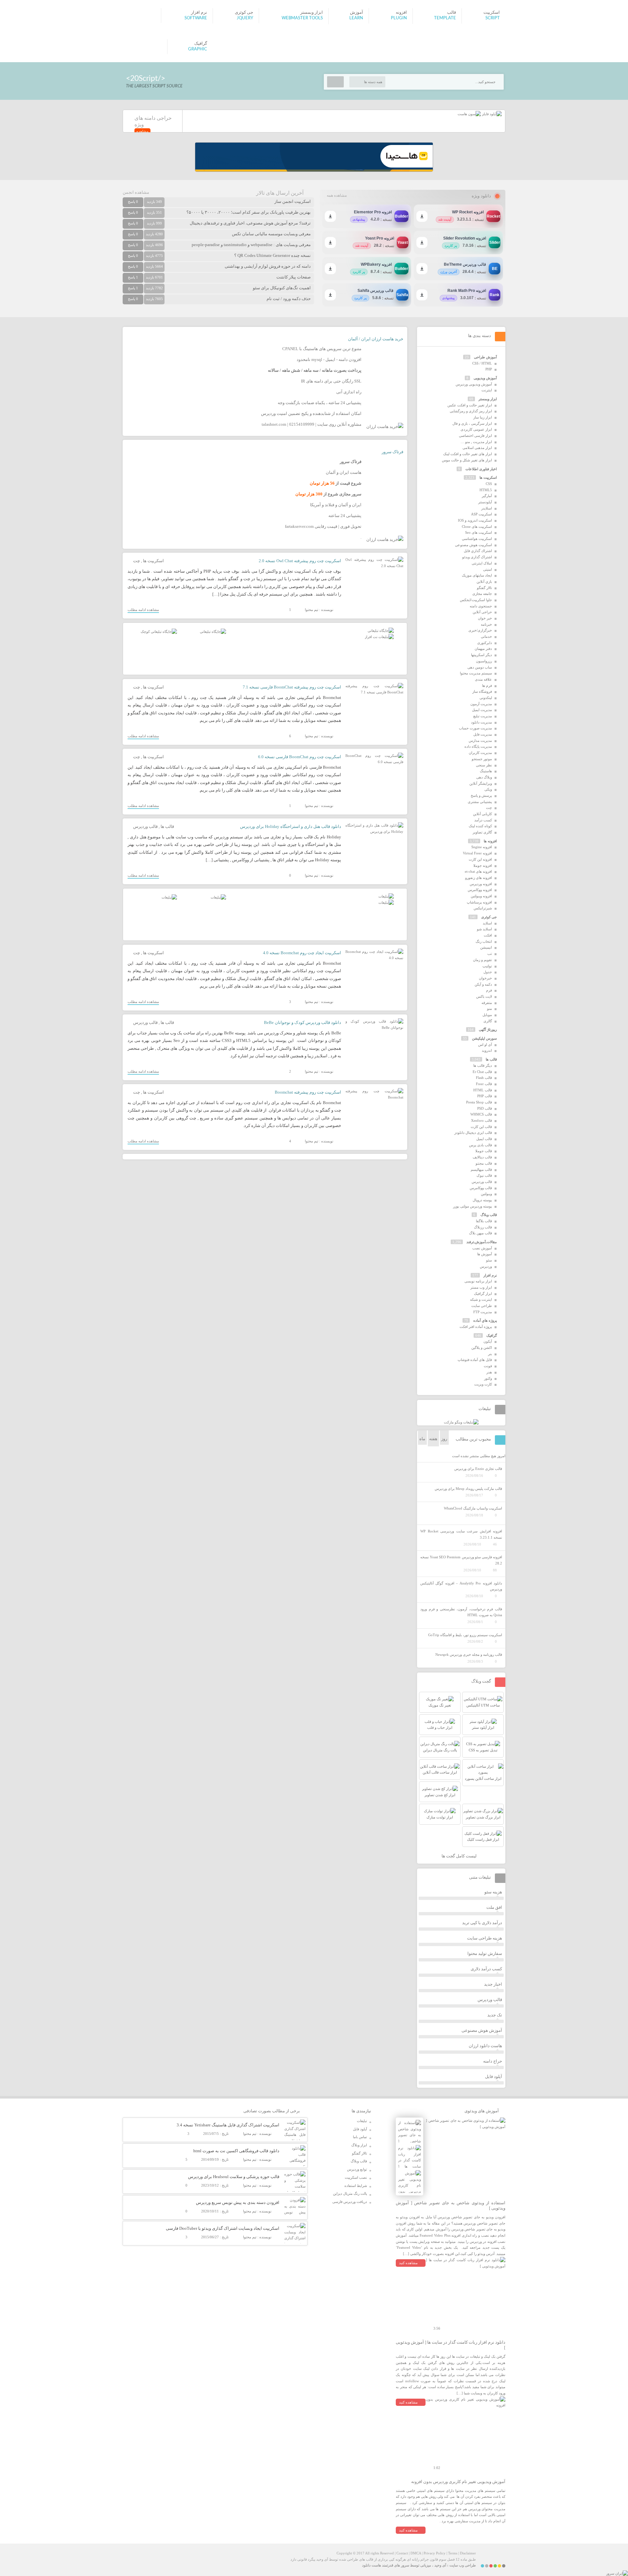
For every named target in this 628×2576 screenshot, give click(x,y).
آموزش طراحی (485, 357)
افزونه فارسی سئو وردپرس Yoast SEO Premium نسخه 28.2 (461, 1560)
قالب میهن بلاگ (480, 1233)
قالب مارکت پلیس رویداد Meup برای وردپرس (468, 1489)
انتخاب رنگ (484, 941)
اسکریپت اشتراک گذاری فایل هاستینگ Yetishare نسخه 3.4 (228, 2125)
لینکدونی (486, 698)
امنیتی (488, 569)
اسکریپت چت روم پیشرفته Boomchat (308, 1092)
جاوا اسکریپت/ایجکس (476, 600)
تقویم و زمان (482, 960)
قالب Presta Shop (479, 1102)
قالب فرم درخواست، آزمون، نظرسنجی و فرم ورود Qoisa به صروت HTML (461, 1612)
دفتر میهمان (483, 649)
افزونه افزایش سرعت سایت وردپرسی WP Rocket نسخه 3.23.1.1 (461, 1534)
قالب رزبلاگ (483, 1227)
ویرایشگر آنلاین (481, 783)
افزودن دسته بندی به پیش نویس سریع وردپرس (238, 2202)
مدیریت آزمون (481, 704)
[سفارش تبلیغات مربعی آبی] (213, 632)
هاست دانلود (372, 2565)
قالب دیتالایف (482, 1157)
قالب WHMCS (481, 1114)
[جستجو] (335, 82)
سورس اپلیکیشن (484, 1038)
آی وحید (440, 2565)
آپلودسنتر (485, 502)
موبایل (487, 1015)
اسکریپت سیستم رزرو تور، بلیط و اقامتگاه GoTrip (465, 1635)
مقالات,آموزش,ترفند (482, 1242)
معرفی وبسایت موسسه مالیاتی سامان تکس (271, 234)
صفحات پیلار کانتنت (294, 277)
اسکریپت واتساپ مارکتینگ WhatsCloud (473, 1508)
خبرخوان (485, 978)
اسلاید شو (484, 929)
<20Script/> (146, 78)
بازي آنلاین (484, 581)
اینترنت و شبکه (481, 1299)
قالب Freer (484, 1084)
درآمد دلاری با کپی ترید (482, 1923)
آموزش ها (485, 1254)
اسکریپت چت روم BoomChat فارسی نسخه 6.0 (300, 757)
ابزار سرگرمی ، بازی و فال (472, 423)
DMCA (416, 2553)
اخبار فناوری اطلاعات (481, 469)
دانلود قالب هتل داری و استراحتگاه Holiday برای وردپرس (291, 826)
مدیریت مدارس (480, 741)
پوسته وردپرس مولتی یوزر (472, 1206)
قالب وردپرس (145, 826)
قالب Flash (484, 1078)
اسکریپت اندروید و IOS (475, 520)
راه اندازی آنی (349, 392)
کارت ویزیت (483, 1384)
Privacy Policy (435, 2553)
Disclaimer (468, 2553)
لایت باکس (484, 996)
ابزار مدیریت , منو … (476, 442)
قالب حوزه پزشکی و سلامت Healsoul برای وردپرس (234, 2177)
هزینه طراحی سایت (485, 1938)
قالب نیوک (484, 1175)
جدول (488, 972)
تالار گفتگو (484, 588)
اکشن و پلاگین (482, 1348)
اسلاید (487, 923)
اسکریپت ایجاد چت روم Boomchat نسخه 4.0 (302, 953)
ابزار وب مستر (481, 1287)
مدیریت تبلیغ (483, 716)
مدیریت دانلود (481, 722)
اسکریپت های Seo (479, 532)
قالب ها (167, 826)
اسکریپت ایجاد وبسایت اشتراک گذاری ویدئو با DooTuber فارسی (223, 2228)
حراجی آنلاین (482, 612)
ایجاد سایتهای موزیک (477, 575)
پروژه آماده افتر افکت (476, 1327)
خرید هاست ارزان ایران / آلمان (376, 339)
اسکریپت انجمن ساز (293, 201)
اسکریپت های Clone (477, 527)
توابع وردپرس (357, 2169)
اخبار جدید (493, 1984)
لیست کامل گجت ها (460, 1856)
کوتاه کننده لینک (480, 826)
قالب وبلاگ (489, 1215)
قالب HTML (483, 1090)
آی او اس (485, 1045)
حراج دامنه (493, 2061)
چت (137, 561)
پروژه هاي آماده (485, 1320)
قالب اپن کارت (481, 1127)
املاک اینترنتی (482, 563)
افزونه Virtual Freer (477, 853)
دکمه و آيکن (483, 984)
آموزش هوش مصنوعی (482, 2030)
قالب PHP (485, 1096)
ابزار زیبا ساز (483, 417)
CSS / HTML (482, 363)
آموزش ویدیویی (485, 378)
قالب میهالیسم (481, 1170)
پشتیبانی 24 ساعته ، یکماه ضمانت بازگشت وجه (320, 403)
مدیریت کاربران (480, 753)
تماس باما (360, 2137)
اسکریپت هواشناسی (477, 539)
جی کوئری (489, 917)
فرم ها (487, 686)
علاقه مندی (483, 679)
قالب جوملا (484, 1151)
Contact (402, 2553)
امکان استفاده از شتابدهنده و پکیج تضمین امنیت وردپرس (311, 413)
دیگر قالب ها (483, 1065)
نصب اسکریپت (356, 2177)
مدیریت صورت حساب (475, 728)
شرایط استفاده (356, 2186)
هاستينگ (486, 771)
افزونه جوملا (483, 866)
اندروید (487, 1050)
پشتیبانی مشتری (480, 802)
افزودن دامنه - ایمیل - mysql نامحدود (329, 359)
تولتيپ (487, 966)
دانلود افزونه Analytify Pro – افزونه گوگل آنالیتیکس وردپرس (461, 1586)
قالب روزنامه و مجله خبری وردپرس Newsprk (469, 1655)
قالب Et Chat (482, 1072)
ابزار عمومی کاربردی (476, 429)
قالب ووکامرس (481, 1188)
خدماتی (486, 636)
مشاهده (142, 131)
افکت (488, 935)
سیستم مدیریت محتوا (476, 673)
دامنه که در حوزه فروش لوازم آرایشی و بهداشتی (268, 266)
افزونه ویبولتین (481, 896)
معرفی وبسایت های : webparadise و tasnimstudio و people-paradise (251, 245)
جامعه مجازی (482, 594)
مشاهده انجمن (136, 192)
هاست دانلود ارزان (485, 2046)
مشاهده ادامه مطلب (143, 610)
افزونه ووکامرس (480, 890)
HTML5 (486, 490)
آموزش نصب (482, 1248)
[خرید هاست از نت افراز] (379, 637)
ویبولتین (486, 1194)
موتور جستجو (482, 759)
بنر (490, 1354)
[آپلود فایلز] (491, 114)
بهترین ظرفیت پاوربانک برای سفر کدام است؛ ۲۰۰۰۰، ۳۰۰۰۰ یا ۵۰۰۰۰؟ (249, 212)
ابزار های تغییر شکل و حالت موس (467, 460)
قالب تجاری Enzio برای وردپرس (478, 1469)
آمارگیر (487, 496)
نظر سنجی (484, 765)
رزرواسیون (484, 661)
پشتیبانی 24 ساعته (345, 516)
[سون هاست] (469, 114)
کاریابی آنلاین (482, 814)
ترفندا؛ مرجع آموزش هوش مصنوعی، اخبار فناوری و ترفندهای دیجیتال (250, 223)
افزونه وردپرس (481, 884)
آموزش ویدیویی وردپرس (474, 384)
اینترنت (487, 390)
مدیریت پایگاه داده (478, 746)
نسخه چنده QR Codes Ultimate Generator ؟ (272, 255)
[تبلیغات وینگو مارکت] (461, 1422)
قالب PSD (485, 1108)
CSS (489, 484)
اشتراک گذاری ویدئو (477, 557)
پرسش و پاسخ (481, 796)
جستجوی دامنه (481, 606)
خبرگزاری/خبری (480, 630)
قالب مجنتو (484, 1163)
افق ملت (494, 1907)
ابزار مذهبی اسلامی (477, 448)
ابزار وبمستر (488, 399)
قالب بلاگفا (484, 1221)
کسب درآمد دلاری (486, 1969)
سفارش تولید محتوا (485, 1953)
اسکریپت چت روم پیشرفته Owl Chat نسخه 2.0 (300, 561)
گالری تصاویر (482, 832)
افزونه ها (490, 841)
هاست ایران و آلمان (344, 472)
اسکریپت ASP (481, 514)
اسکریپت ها (153, 561)
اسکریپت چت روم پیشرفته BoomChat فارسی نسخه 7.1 (292, 687)
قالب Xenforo (481, 1120)
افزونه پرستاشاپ (479, 902)
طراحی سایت (482, 1306)
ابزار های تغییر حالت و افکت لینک (468, 454)
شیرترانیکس (483, 908)
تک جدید (495, 2015)
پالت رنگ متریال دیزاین (350, 2193)
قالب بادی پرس (480, 1145)
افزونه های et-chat (478, 871)
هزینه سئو (493, 1892)
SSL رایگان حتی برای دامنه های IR (331, 381)
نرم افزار (490, 1275)
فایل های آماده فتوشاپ (475, 1360)
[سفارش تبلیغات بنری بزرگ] (381, 631)
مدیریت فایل (483, 734)
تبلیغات (362, 2121)
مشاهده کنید (408, 2263)
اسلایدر (487, 508)
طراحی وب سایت (463, 2565)
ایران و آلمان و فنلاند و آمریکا (336, 505)
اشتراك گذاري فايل (478, 551)
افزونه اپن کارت (480, 859)
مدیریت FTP (483, 1312)
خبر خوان (485, 618)
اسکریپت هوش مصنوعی (473, 545)
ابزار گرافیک (483, 1294)
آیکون (488, 1341)
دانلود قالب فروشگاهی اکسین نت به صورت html (236, 2151)
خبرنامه (486, 624)
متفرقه (487, 1003)
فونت (488, 1366)
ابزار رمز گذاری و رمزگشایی (471, 411)
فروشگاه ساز (482, 691)
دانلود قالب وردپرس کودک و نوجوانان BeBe (303, 1022)
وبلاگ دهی (484, 777)
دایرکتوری (485, 643)
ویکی (488, 789)
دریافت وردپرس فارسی (350, 2202)
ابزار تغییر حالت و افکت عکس (470, 405)
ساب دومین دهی (480, 667)
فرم (489, 990)
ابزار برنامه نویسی (478, 1281)
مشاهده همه (337, 195)
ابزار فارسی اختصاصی (475, 436)
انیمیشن (486, 947)
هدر (489, 1372)
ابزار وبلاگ (359, 2145)
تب (490, 954)
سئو (489, 1260)
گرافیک (492, 1335)
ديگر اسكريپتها (481, 655)
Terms (453, 2553)
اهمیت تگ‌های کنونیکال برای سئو (282, 288)
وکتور (488, 1378)
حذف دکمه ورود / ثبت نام (289, 299)
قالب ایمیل (484, 1139)
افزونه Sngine (482, 847)
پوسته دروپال (482, 1200)
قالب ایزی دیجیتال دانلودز (473, 1133)
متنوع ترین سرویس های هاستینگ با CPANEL (322, 349)
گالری (488, 1021)
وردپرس (486, 1266)
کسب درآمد (483, 820)
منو (489, 1009)
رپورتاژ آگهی (488, 1029)
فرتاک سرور (392, 452)
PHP (489, 369)
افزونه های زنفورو (479, 878)
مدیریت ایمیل (482, 710)
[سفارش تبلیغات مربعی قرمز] (159, 632)
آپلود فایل (494, 2076)
